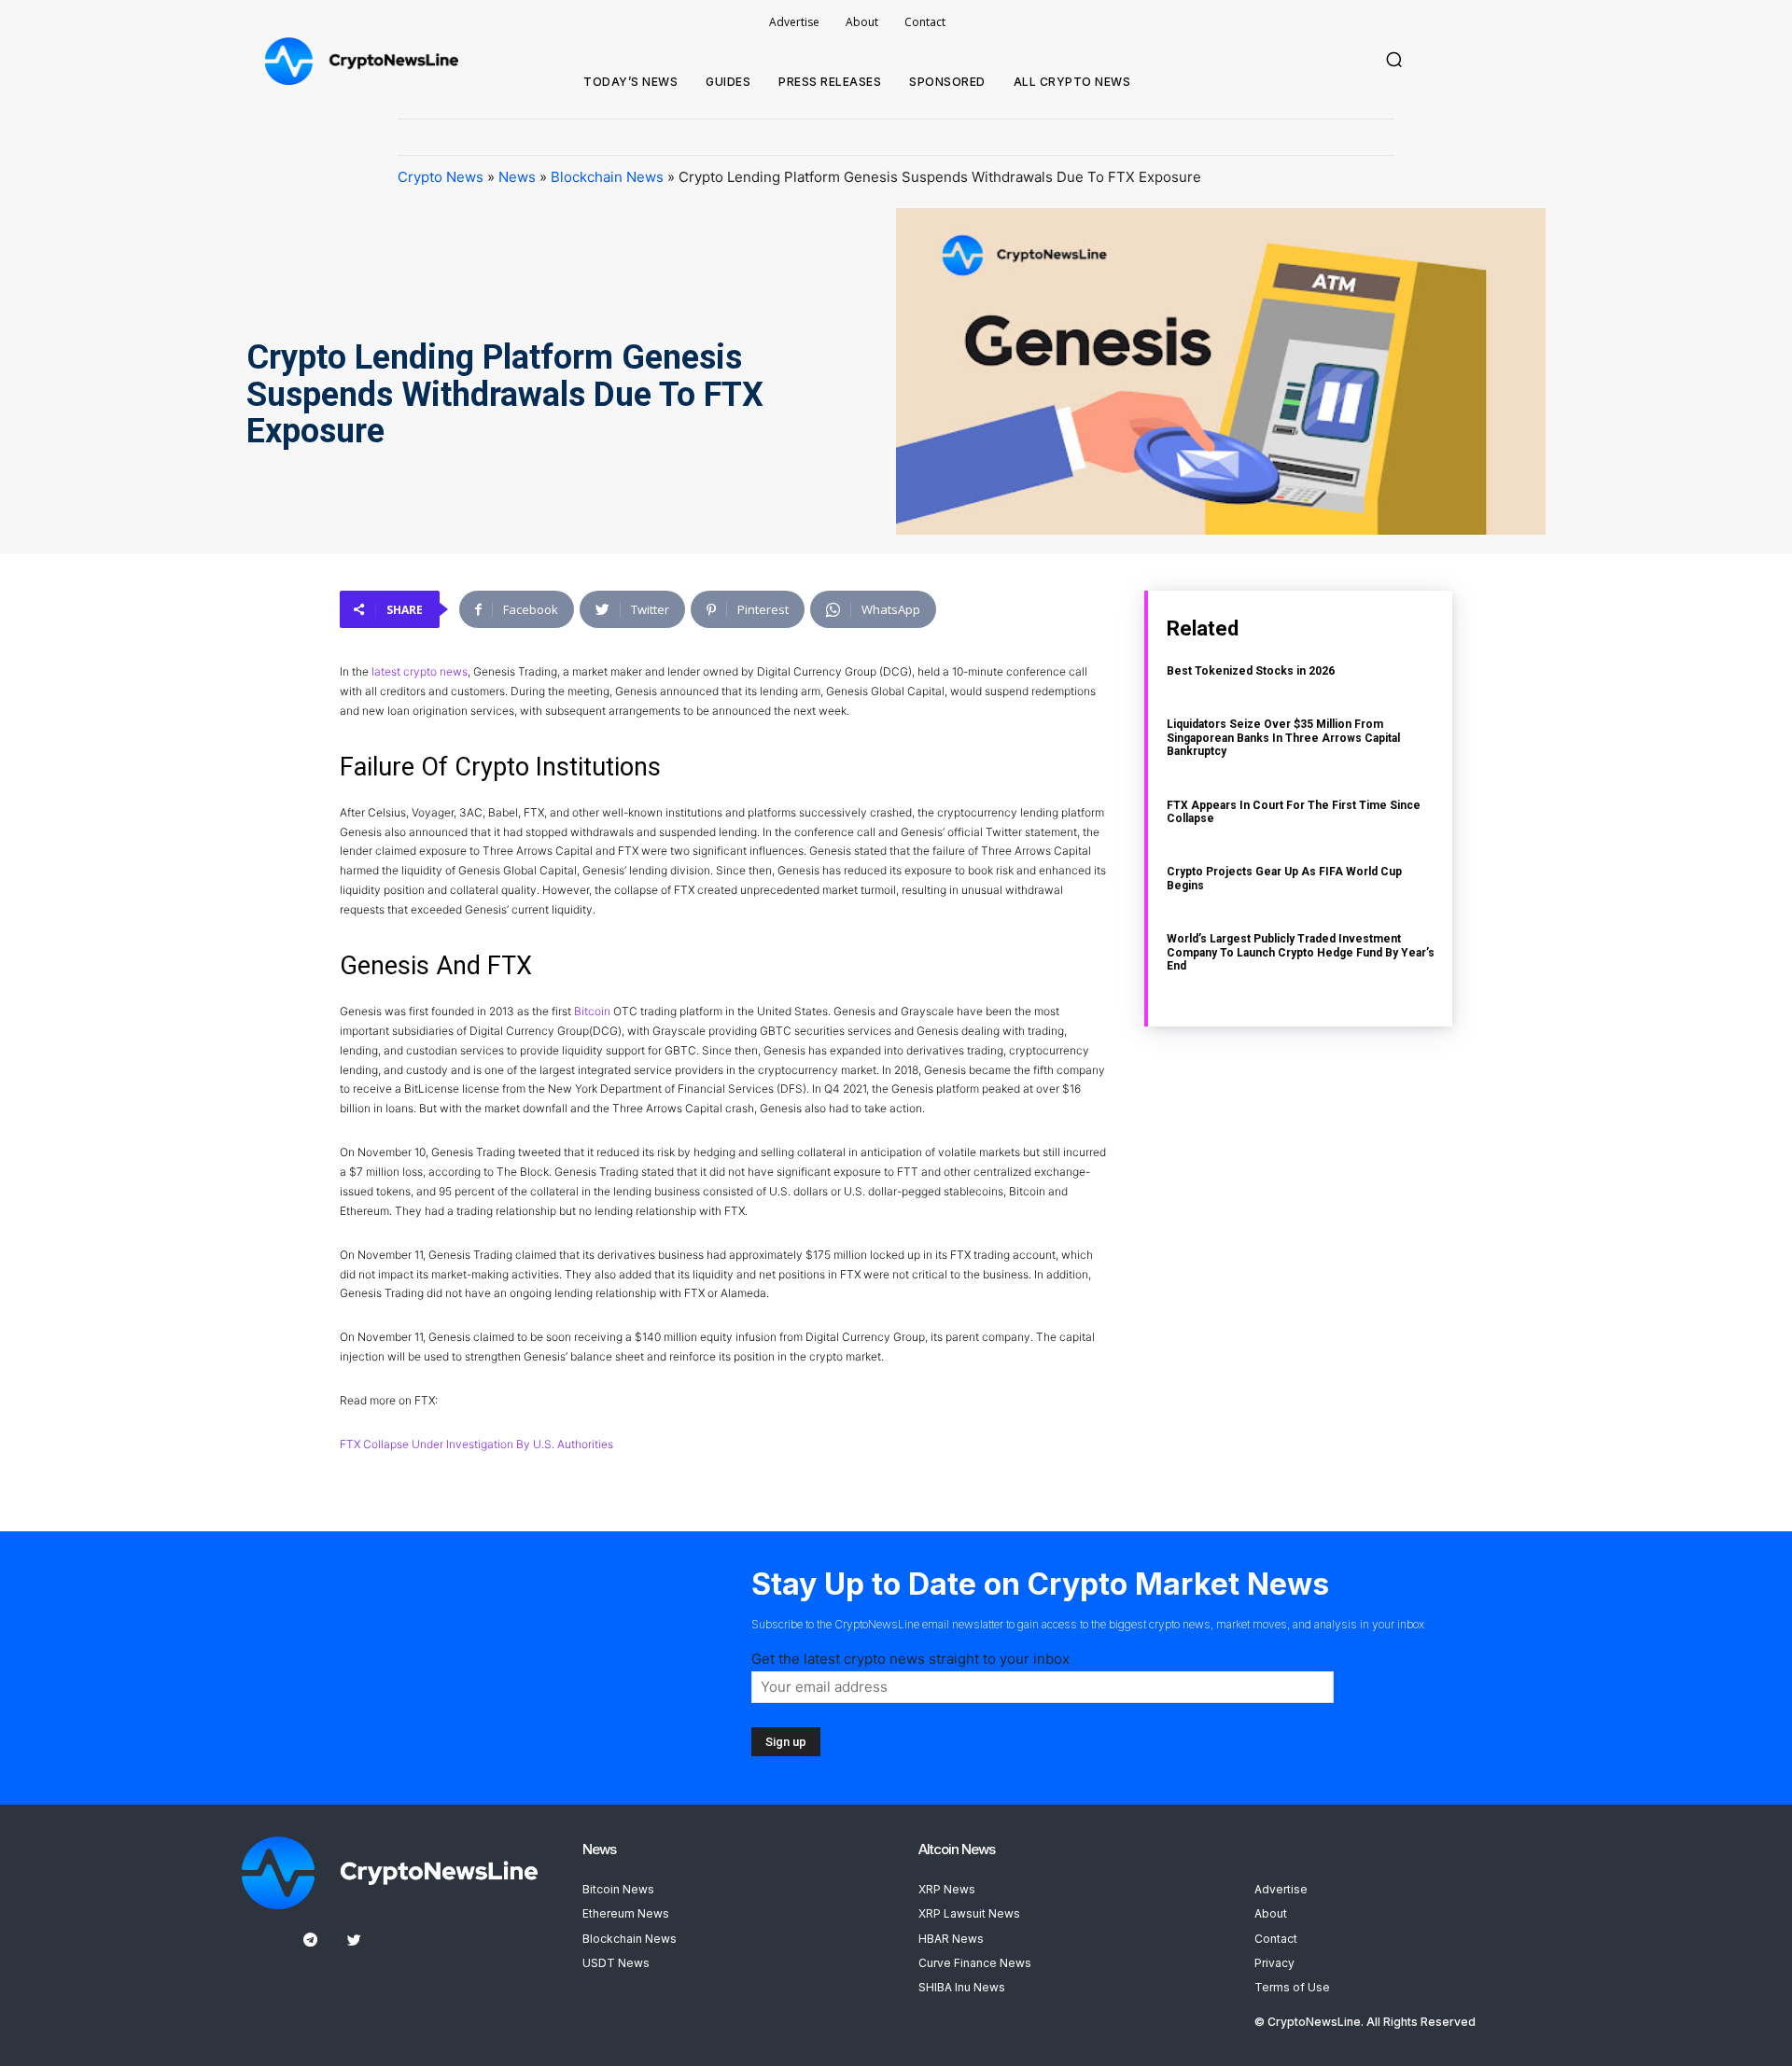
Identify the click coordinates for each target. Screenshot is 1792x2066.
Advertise (1281, 1889)
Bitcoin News (618, 1889)
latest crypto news (420, 671)
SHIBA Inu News (962, 1987)
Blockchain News (607, 177)
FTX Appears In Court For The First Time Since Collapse (1294, 812)
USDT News (616, 1963)
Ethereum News (626, 1913)
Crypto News (441, 177)
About (1271, 1913)
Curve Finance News (975, 1963)
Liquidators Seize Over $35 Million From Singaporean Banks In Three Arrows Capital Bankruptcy (1283, 738)
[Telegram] (310, 1940)
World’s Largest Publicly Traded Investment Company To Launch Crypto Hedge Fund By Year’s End (1301, 952)
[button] (1394, 60)
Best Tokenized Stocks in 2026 (1251, 671)
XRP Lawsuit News (969, 1913)
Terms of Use (1292, 1987)
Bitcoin (592, 1011)
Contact (1276, 1939)
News (517, 177)
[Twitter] (354, 1940)
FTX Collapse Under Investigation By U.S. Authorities (476, 1444)
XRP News (947, 1889)
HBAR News (951, 1939)
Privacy (1274, 1963)
